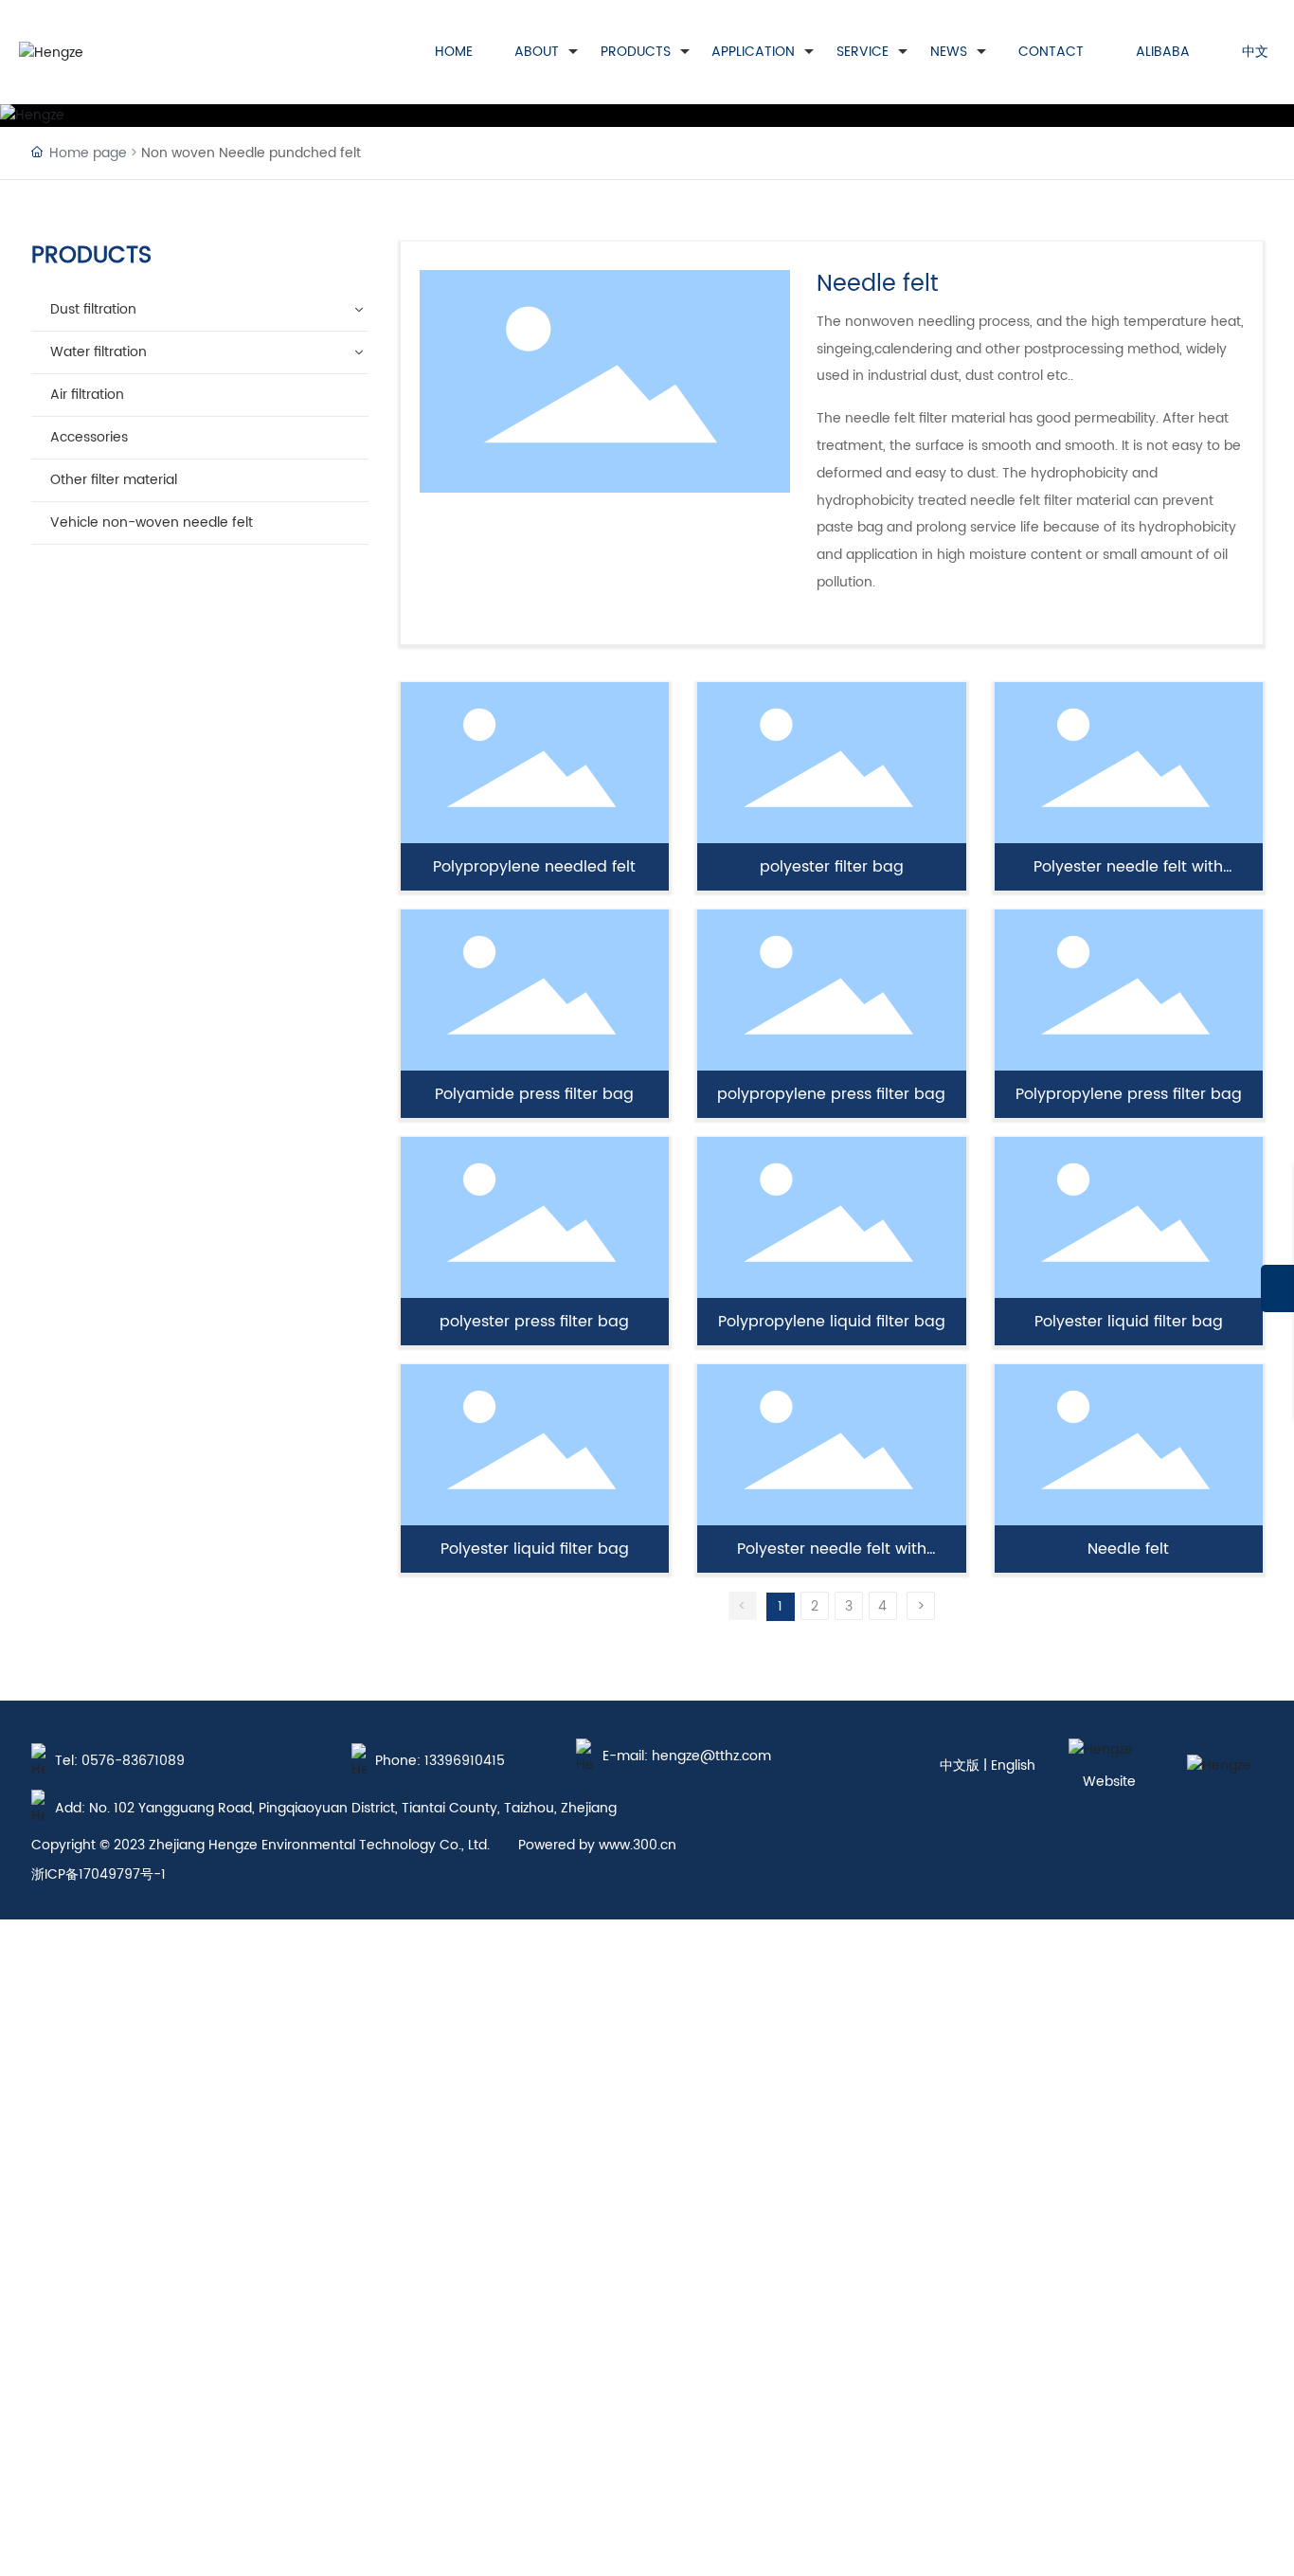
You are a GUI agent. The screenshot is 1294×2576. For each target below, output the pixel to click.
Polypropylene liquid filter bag (832, 1322)
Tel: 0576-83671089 (120, 1761)
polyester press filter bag (534, 1322)
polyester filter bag (832, 867)
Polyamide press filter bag (534, 1094)
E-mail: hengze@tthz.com (687, 1756)
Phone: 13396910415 (440, 1761)
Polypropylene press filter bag (1129, 1094)
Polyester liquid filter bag (1129, 1322)
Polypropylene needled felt (534, 867)
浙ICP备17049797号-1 (99, 1874)
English (1013, 1765)
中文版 (960, 1765)
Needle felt (1128, 1549)
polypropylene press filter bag (831, 1094)
